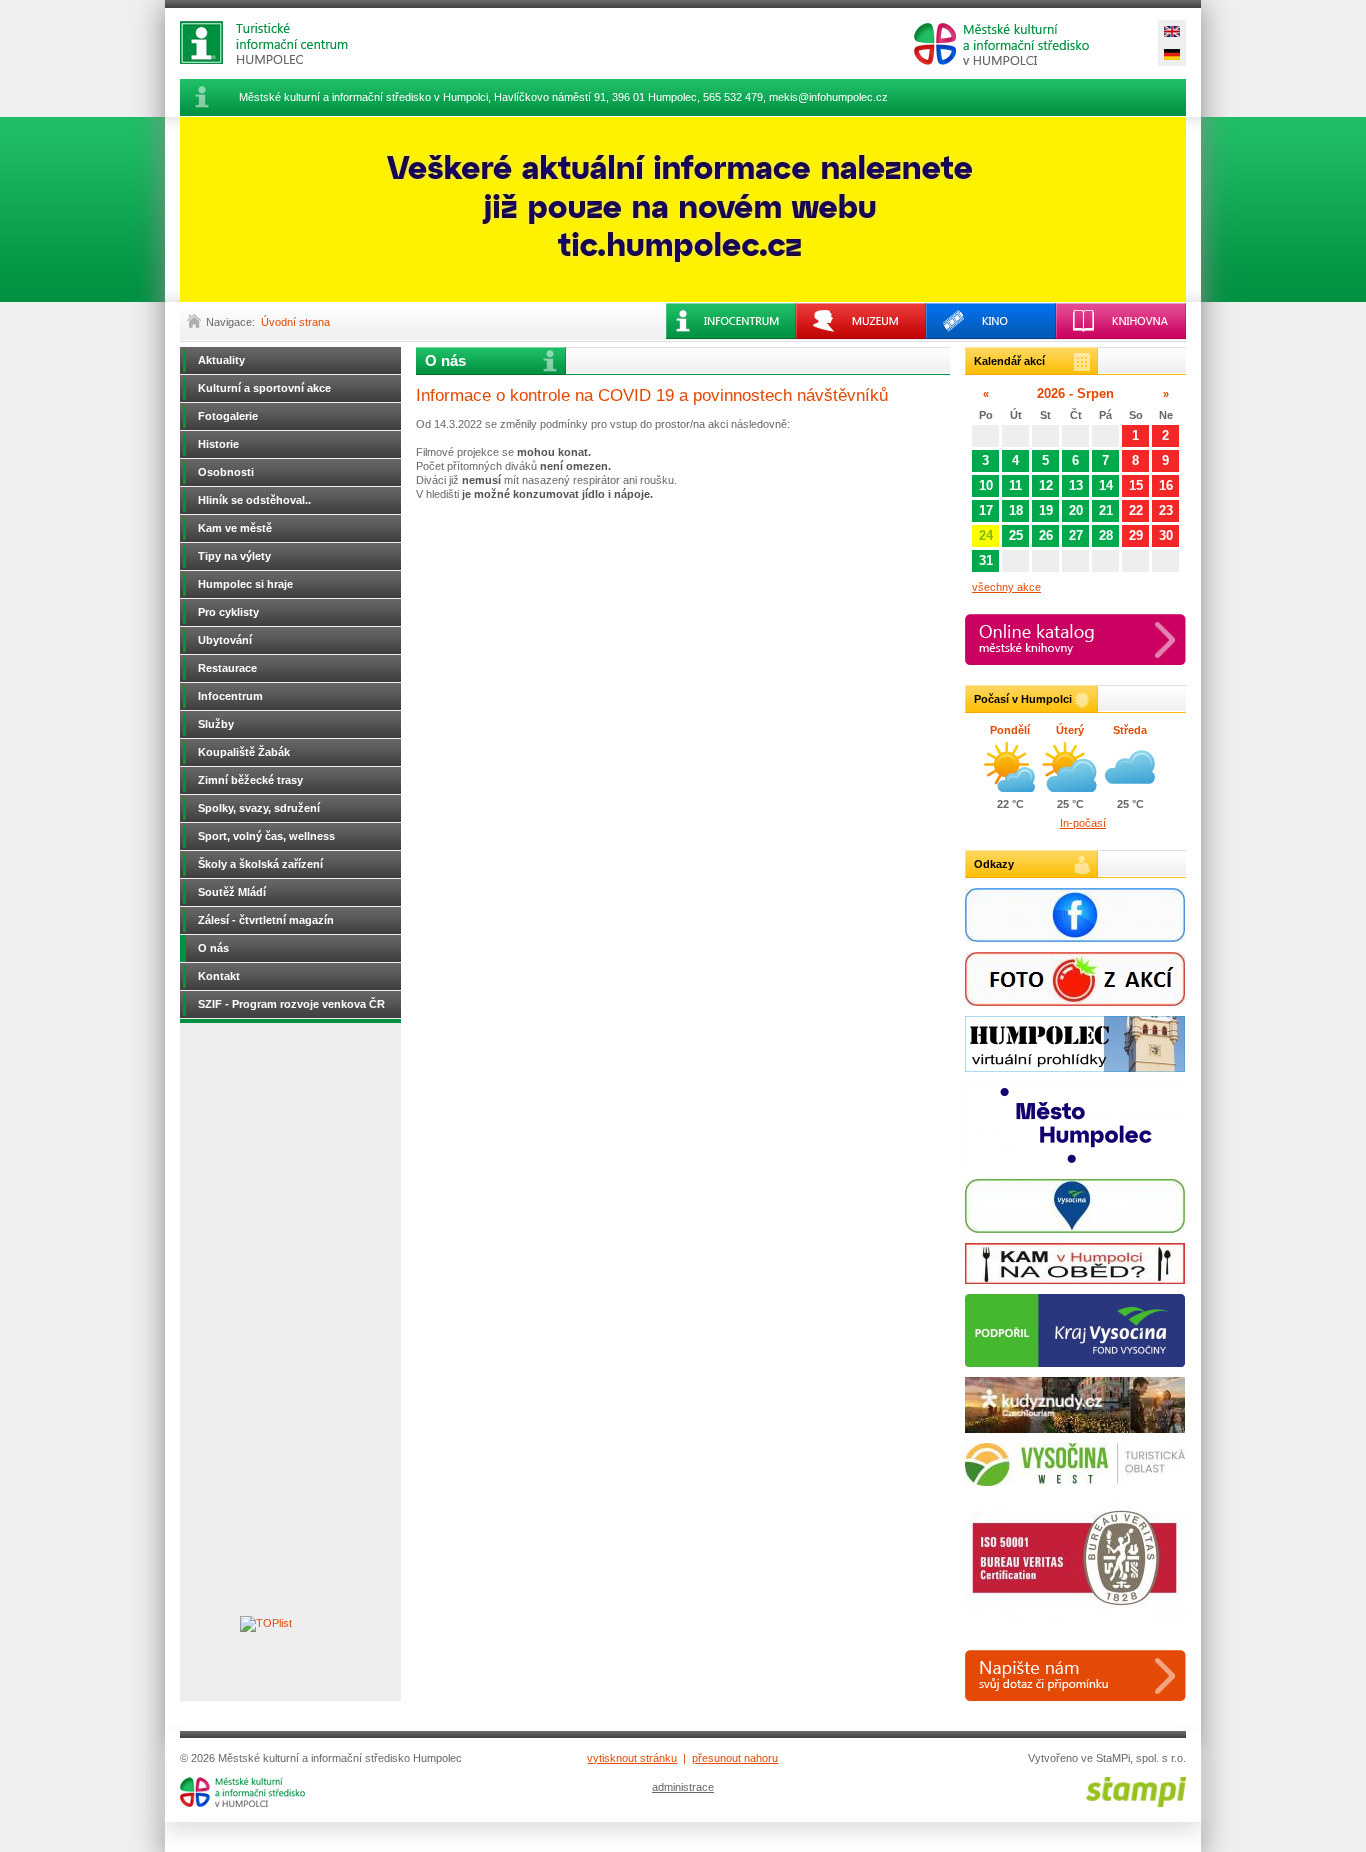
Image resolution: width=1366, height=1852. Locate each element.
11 (1015, 485)
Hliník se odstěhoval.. (254, 500)
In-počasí (1083, 823)
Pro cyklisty (228, 612)
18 (1016, 510)
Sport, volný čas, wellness (266, 836)
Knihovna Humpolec (1121, 321)
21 (1106, 510)
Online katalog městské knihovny (1075, 639)
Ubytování (225, 640)
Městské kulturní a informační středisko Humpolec (1001, 44)
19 (1046, 510)
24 (986, 535)
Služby (216, 724)
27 (1076, 535)
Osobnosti (226, 472)
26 (1046, 535)
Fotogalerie (228, 416)
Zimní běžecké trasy (250, 780)
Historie (218, 444)
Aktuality (221, 360)
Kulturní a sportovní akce (264, 388)
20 (1076, 510)
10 (986, 485)
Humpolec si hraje (245, 584)
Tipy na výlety (234, 556)
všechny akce (1006, 587)
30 (1166, 535)
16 (1166, 485)
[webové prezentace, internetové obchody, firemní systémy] (1136, 1803)
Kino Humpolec (991, 321)
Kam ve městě (235, 528)
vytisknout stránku (632, 1758)
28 (1106, 535)
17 (986, 510)
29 (1136, 535)
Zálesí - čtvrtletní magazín (266, 920)
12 (1046, 485)
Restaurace (227, 668)
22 (1136, 510)
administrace (683, 1787)
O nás (213, 948)
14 (1106, 485)
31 (986, 560)
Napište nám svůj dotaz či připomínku (1075, 1675)
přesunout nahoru (735, 1758)
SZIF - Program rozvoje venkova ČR (291, 1004)
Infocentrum (230, 696)
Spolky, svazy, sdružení (259, 808)
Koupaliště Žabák (244, 752)
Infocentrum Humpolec (280, 42)
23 (1166, 510)
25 (1016, 535)
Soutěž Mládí (232, 892)
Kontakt (219, 976)
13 (1076, 485)
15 (1136, 485)
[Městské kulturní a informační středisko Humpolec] (242, 1803)
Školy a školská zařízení (260, 864)
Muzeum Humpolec (861, 321)
